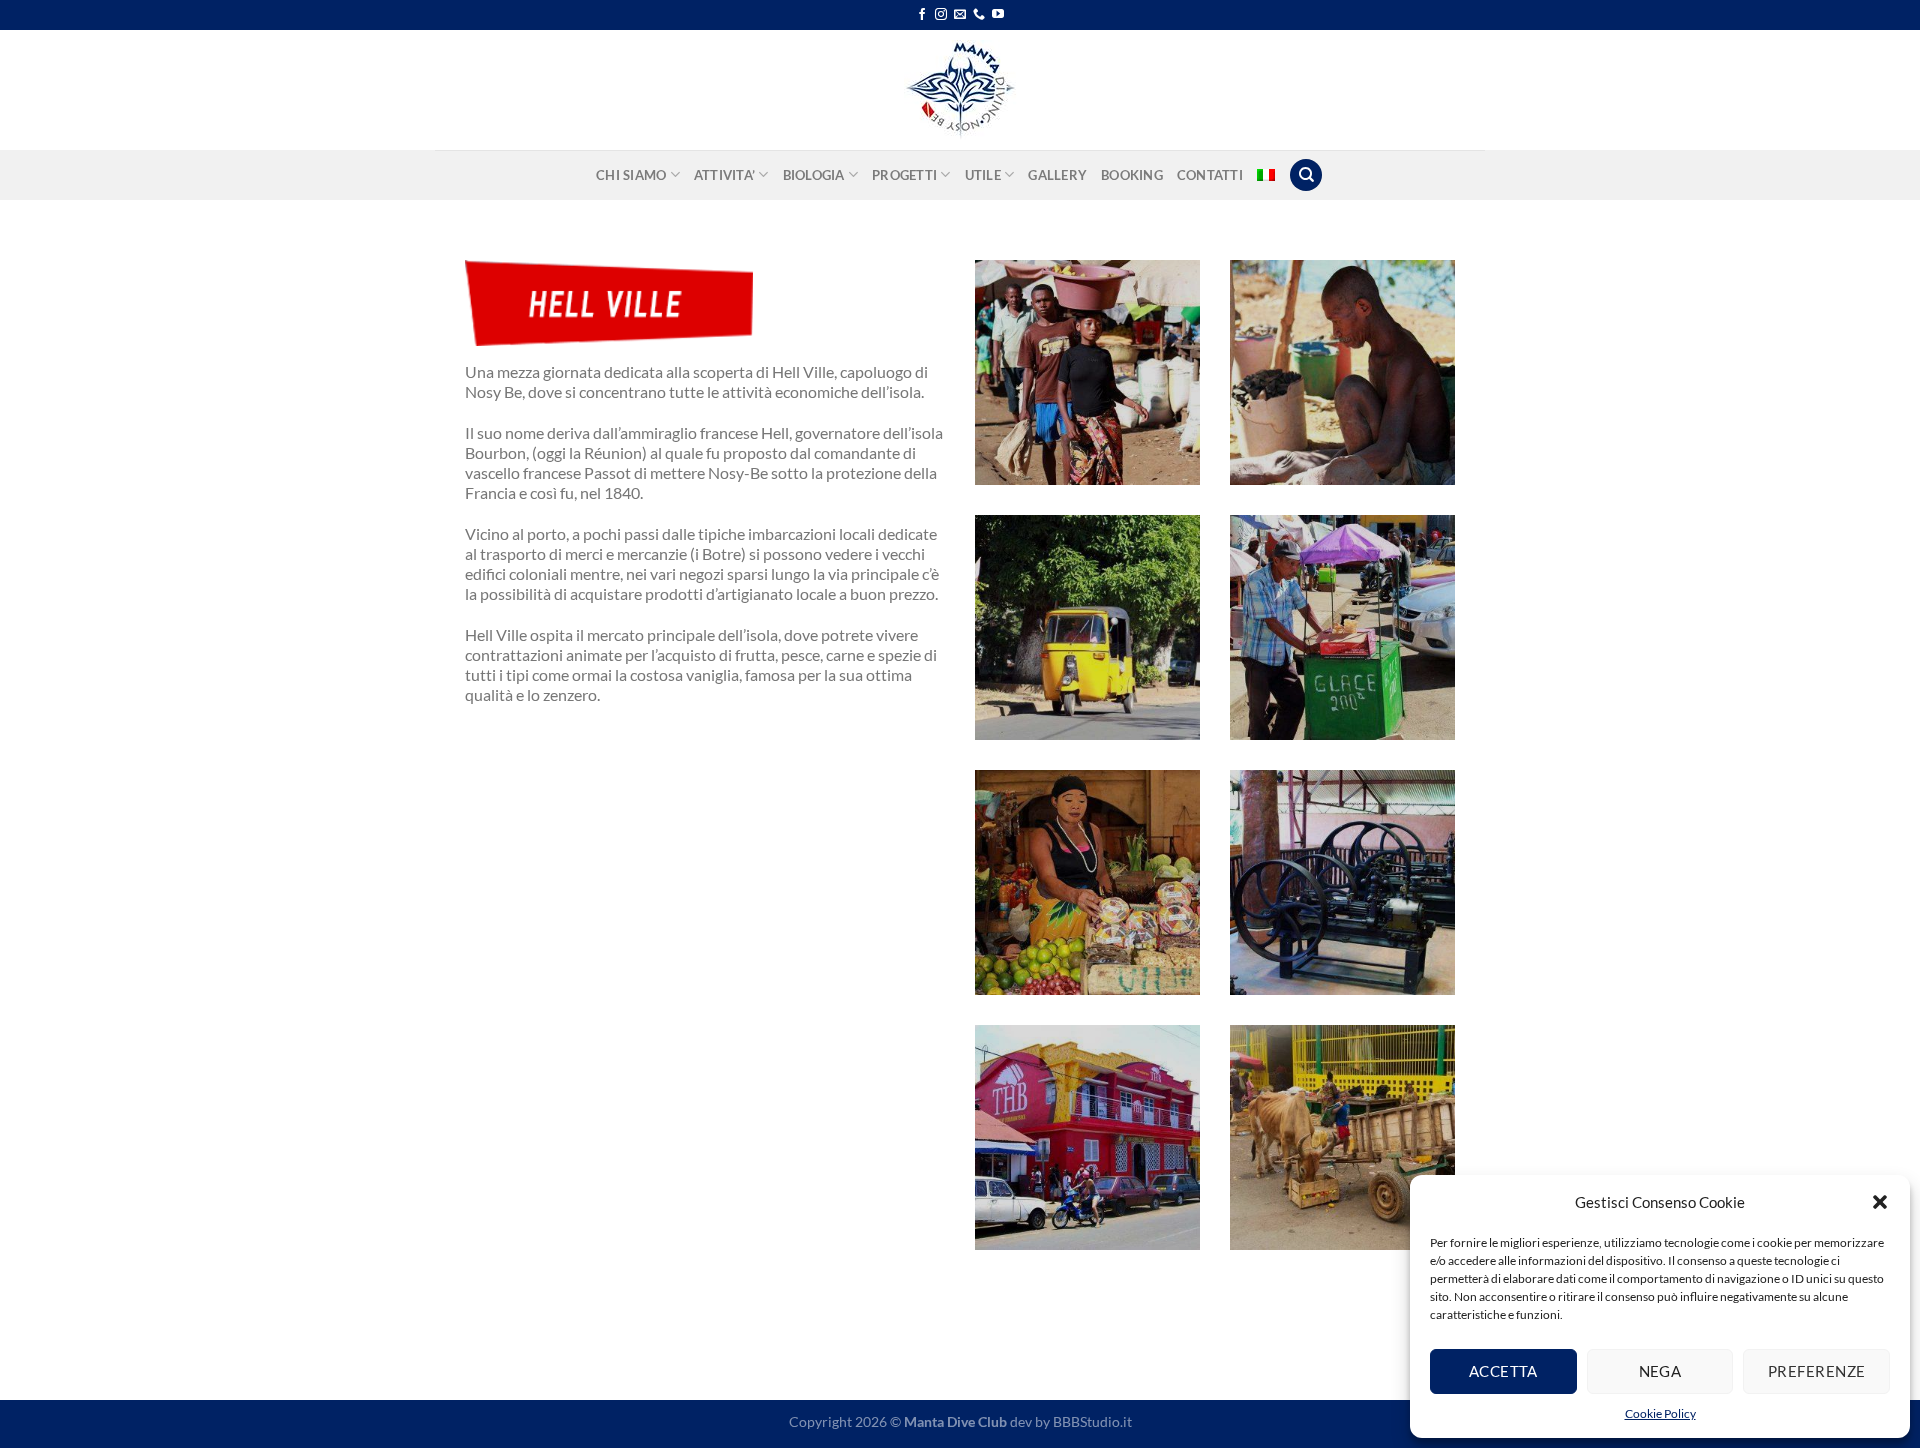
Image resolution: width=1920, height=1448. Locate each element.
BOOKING (1132, 175)
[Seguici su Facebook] (922, 15)
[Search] (1306, 175)
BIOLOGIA (814, 175)
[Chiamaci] (979, 15)
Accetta (1503, 1371)
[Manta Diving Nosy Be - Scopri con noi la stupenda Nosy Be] (960, 90)
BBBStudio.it (1092, 1421)
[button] (1880, 1202)
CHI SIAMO (631, 175)
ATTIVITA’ (724, 175)
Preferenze (1817, 1371)
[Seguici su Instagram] (941, 15)
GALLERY (1057, 175)
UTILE (983, 175)
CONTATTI (1210, 175)
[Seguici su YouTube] (998, 15)
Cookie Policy (1660, 1413)
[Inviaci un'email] (960, 15)
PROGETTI (904, 175)
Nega (1660, 1371)
